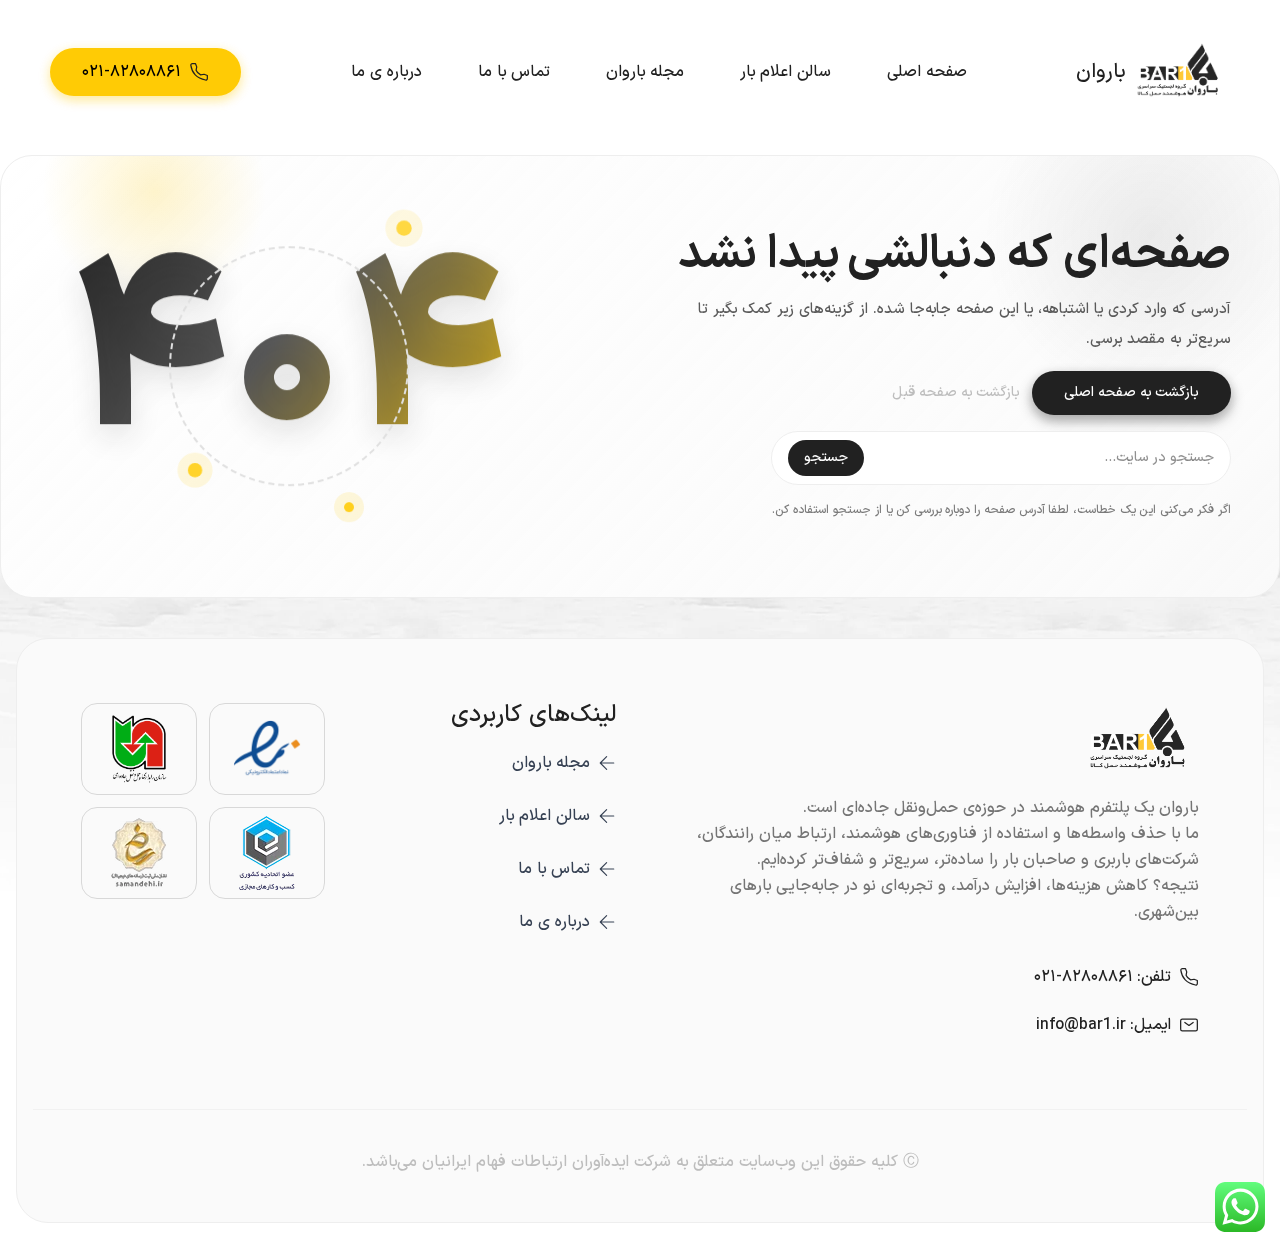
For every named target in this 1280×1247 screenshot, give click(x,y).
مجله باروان (645, 72)
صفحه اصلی (927, 72)
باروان (1101, 72)
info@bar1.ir (1081, 1025)
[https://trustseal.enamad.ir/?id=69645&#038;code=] (267, 749)
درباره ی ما (386, 72)
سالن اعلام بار (785, 72)
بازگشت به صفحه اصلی (1131, 392)
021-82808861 (1083, 977)
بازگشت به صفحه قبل (956, 392)
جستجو (826, 457)
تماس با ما (514, 72)
